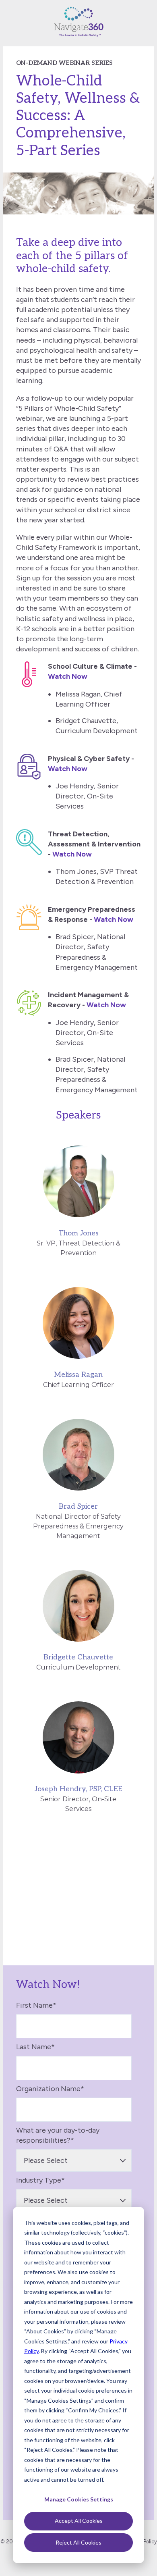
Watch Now (68, 676)
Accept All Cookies (79, 2521)
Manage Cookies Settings (79, 2499)
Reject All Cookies (78, 2542)
